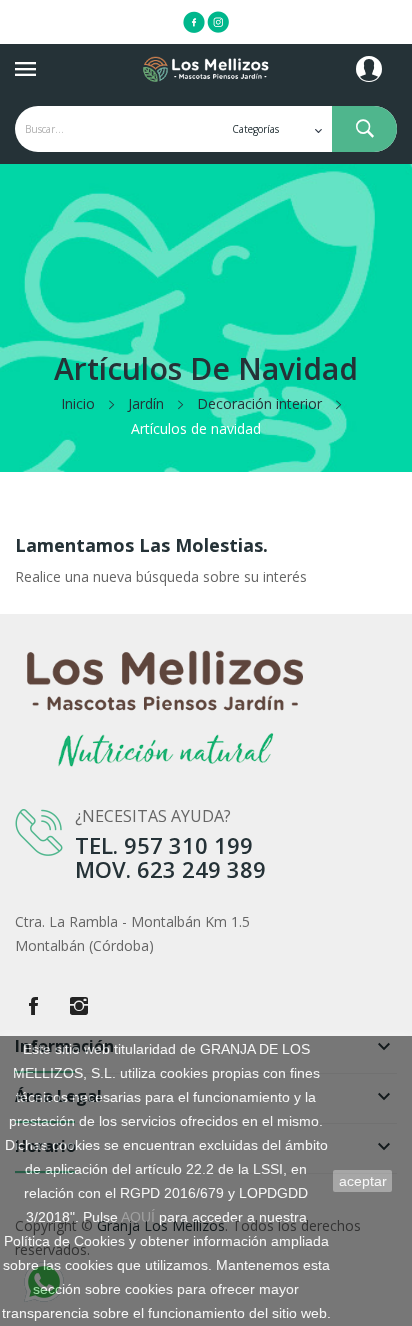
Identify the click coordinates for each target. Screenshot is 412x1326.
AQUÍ (138, 1217)
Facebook (33, 1006)
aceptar (363, 1181)
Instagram (79, 1006)
